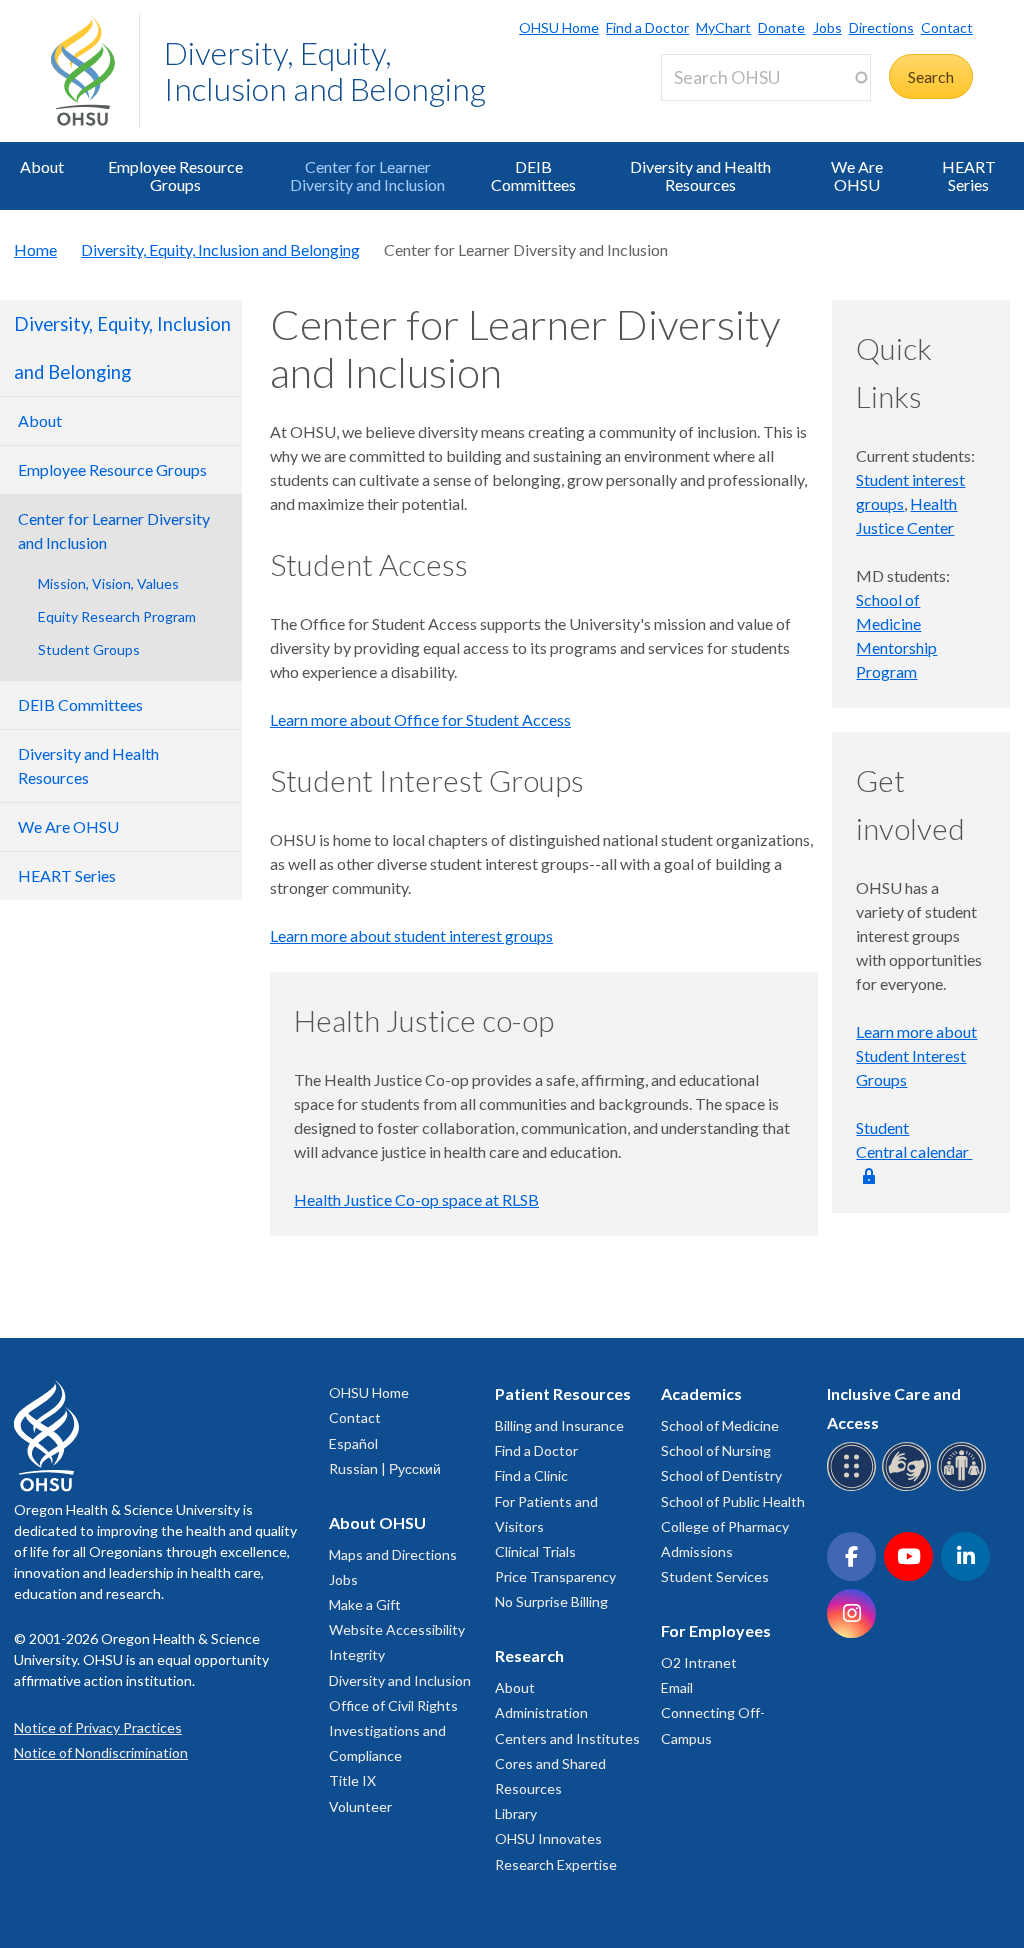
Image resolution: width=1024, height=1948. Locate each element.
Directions (881, 27)
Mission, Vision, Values (108, 583)
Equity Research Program (117, 616)
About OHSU (377, 1522)
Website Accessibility (397, 1629)
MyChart (723, 27)
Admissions (697, 1551)
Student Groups (89, 649)
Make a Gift (365, 1604)
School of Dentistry (721, 1475)
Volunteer (360, 1806)
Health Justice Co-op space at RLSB (416, 1199)
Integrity (357, 1654)
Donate (781, 27)
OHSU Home (559, 27)
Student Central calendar (914, 1139)
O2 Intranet (699, 1662)
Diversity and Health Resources (700, 175)
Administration (541, 1712)
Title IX (352, 1780)
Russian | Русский (385, 1468)
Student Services (715, 1576)
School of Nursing (716, 1450)
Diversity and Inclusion (400, 1680)
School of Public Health (733, 1501)
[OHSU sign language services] (909, 1487)
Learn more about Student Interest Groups (916, 1055)
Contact (947, 27)
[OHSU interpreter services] (964, 1487)
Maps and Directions (393, 1554)
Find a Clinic (531, 1475)
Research (529, 1655)
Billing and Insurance (559, 1425)
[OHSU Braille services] (854, 1487)
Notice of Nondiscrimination (101, 1752)
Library (516, 1813)
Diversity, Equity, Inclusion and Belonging (325, 70)
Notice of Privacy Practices (98, 1727)
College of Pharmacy (725, 1526)
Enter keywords (723, 112)
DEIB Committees (533, 175)
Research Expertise (556, 1864)
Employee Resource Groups (175, 175)
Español (353, 1443)
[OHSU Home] (95, 71)
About (42, 166)
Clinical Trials (535, 1551)
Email (677, 1687)
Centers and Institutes (567, 1738)
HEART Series (969, 175)
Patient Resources (563, 1393)
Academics (701, 1393)
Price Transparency (555, 1576)
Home (35, 249)
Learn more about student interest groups (411, 935)
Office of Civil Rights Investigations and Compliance (393, 1730)
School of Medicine (720, 1425)
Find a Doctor (647, 27)
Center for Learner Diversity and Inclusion (367, 175)
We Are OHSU (857, 175)
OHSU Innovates (548, 1838)
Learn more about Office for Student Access (420, 719)
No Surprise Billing (551, 1601)
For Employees (716, 1630)
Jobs (827, 27)
